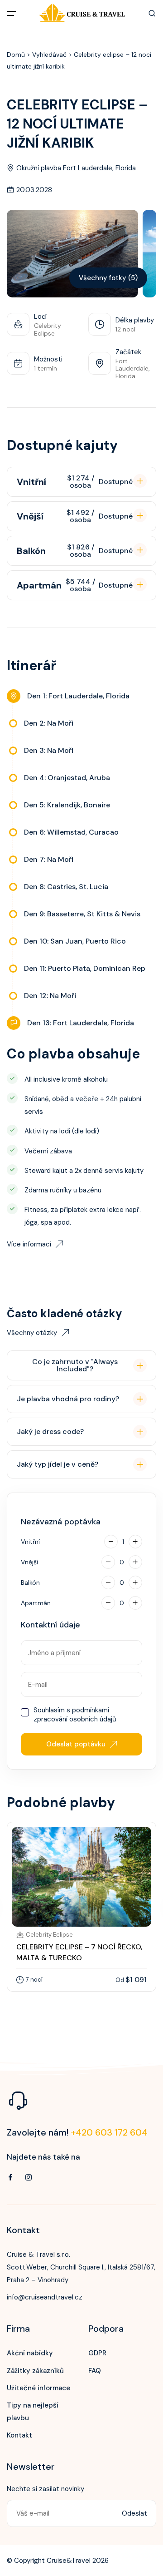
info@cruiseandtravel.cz (45, 2297)
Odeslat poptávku (76, 1744)
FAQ (95, 2371)
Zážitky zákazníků (35, 2371)
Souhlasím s (75, 1715)
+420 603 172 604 (109, 2132)
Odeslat (134, 2513)
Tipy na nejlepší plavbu (33, 2412)
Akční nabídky (30, 2353)
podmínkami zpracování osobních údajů (75, 1715)
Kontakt (19, 2435)
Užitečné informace (38, 2388)
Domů (16, 54)
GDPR (97, 2353)
